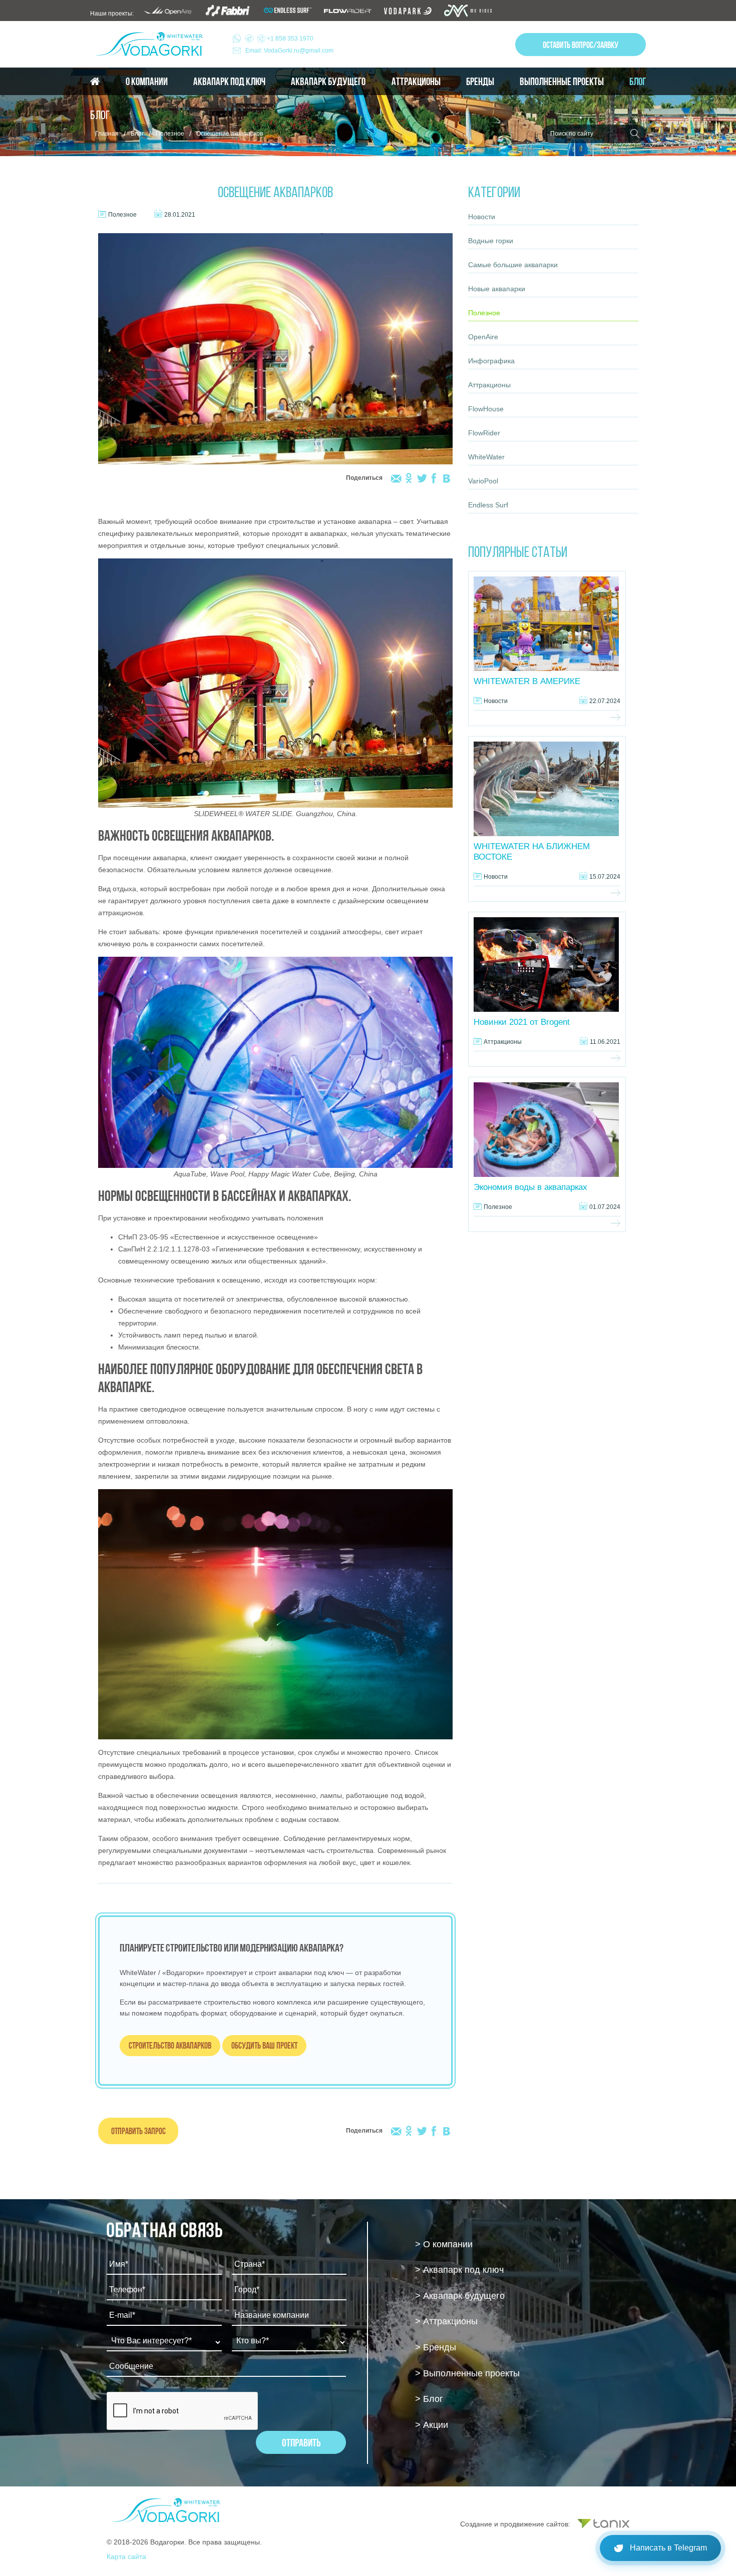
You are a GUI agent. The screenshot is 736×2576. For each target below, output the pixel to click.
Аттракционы (416, 82)
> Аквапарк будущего (460, 2296)
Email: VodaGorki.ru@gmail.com (289, 51)
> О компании (444, 2244)
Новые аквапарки (497, 289)
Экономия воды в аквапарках (530, 1187)
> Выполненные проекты (467, 2373)
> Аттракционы (446, 2321)
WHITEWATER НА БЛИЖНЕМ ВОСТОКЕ (532, 852)
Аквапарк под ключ (229, 82)
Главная (107, 134)
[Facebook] (434, 478)
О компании (147, 82)
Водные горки (491, 241)
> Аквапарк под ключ (459, 2270)
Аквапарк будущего (328, 82)
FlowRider (484, 433)
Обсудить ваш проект (264, 2045)
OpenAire (483, 337)
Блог (638, 82)
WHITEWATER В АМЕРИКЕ (527, 681)
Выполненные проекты (562, 82)
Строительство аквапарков (170, 2045)
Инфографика (491, 361)
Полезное (170, 134)
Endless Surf (488, 505)
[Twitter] (421, 478)
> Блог (429, 2399)
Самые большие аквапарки (513, 265)
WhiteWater (486, 457)
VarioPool (483, 481)
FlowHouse (486, 409)
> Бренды (436, 2347)
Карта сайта (126, 2556)
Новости (482, 217)
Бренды (480, 82)
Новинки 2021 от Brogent (522, 1022)
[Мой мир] (396, 478)
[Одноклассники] (409, 478)
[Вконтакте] (446, 478)
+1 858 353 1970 (289, 39)
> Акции (432, 2425)
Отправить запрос (138, 2131)
